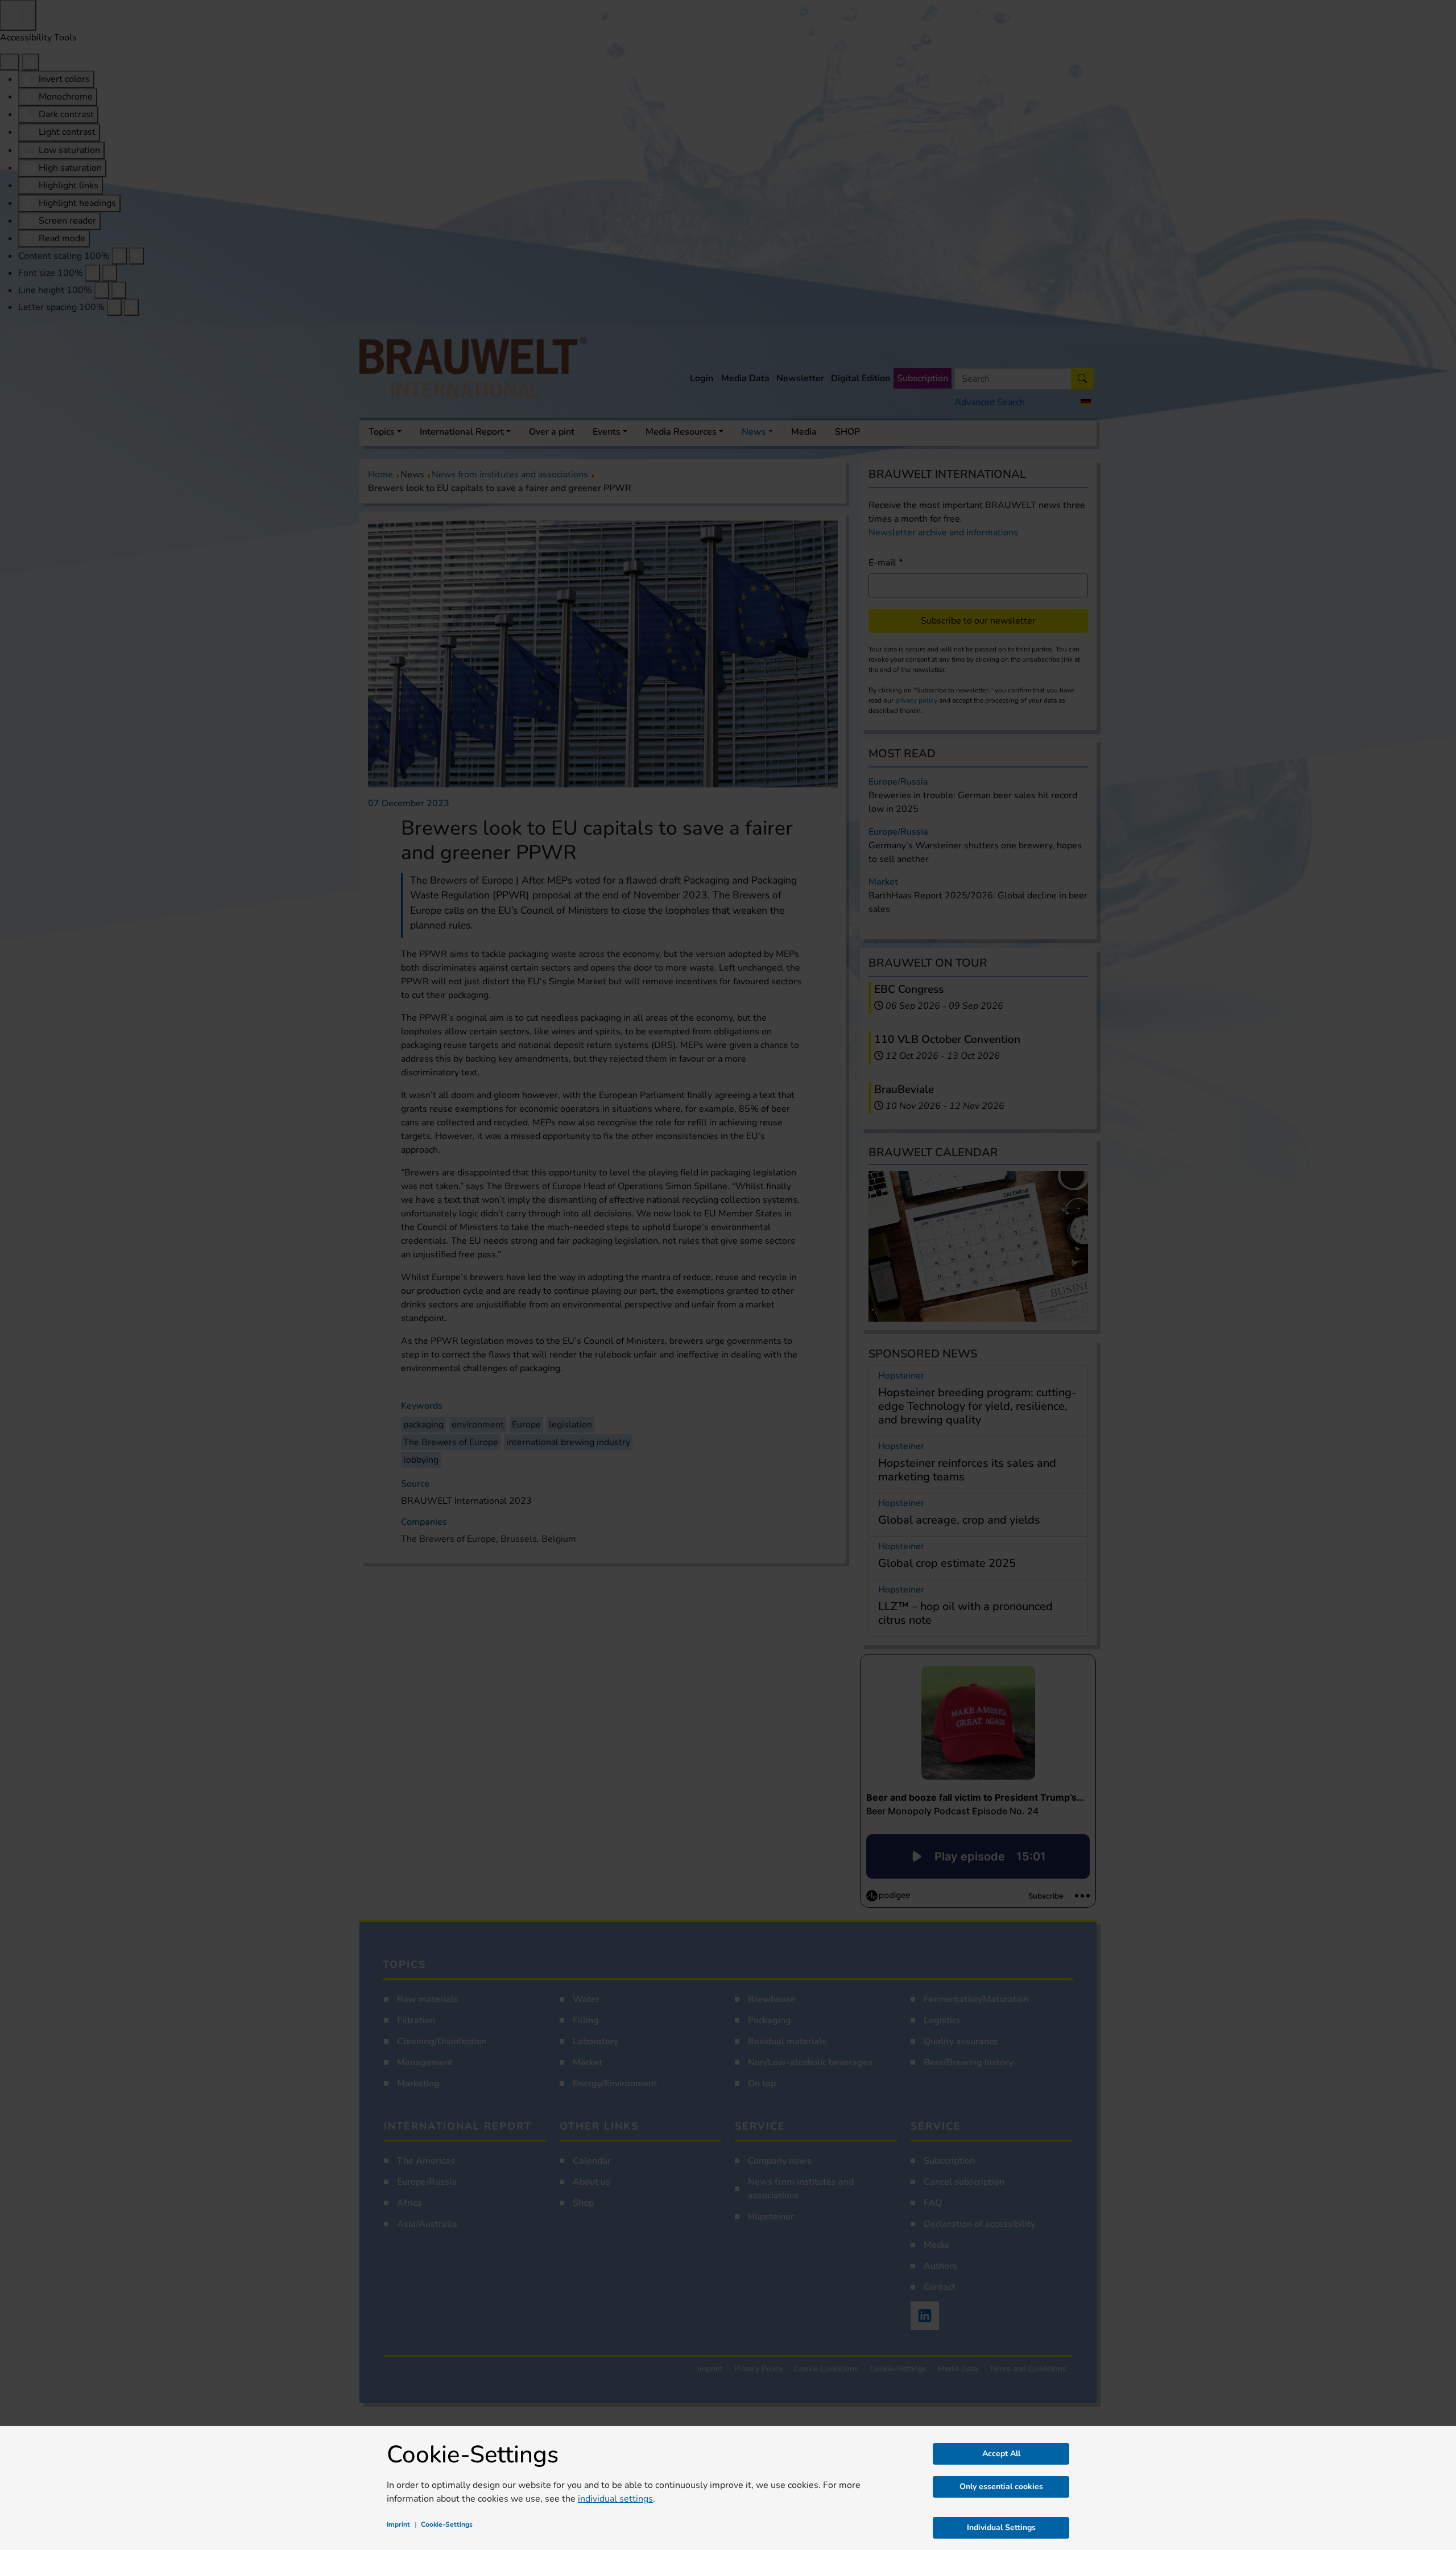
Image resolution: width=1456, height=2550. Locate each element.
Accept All (1001, 2454)
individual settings (615, 2499)
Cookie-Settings (447, 2524)
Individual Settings (1001, 2528)
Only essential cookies (1001, 2487)
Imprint (398, 2524)
